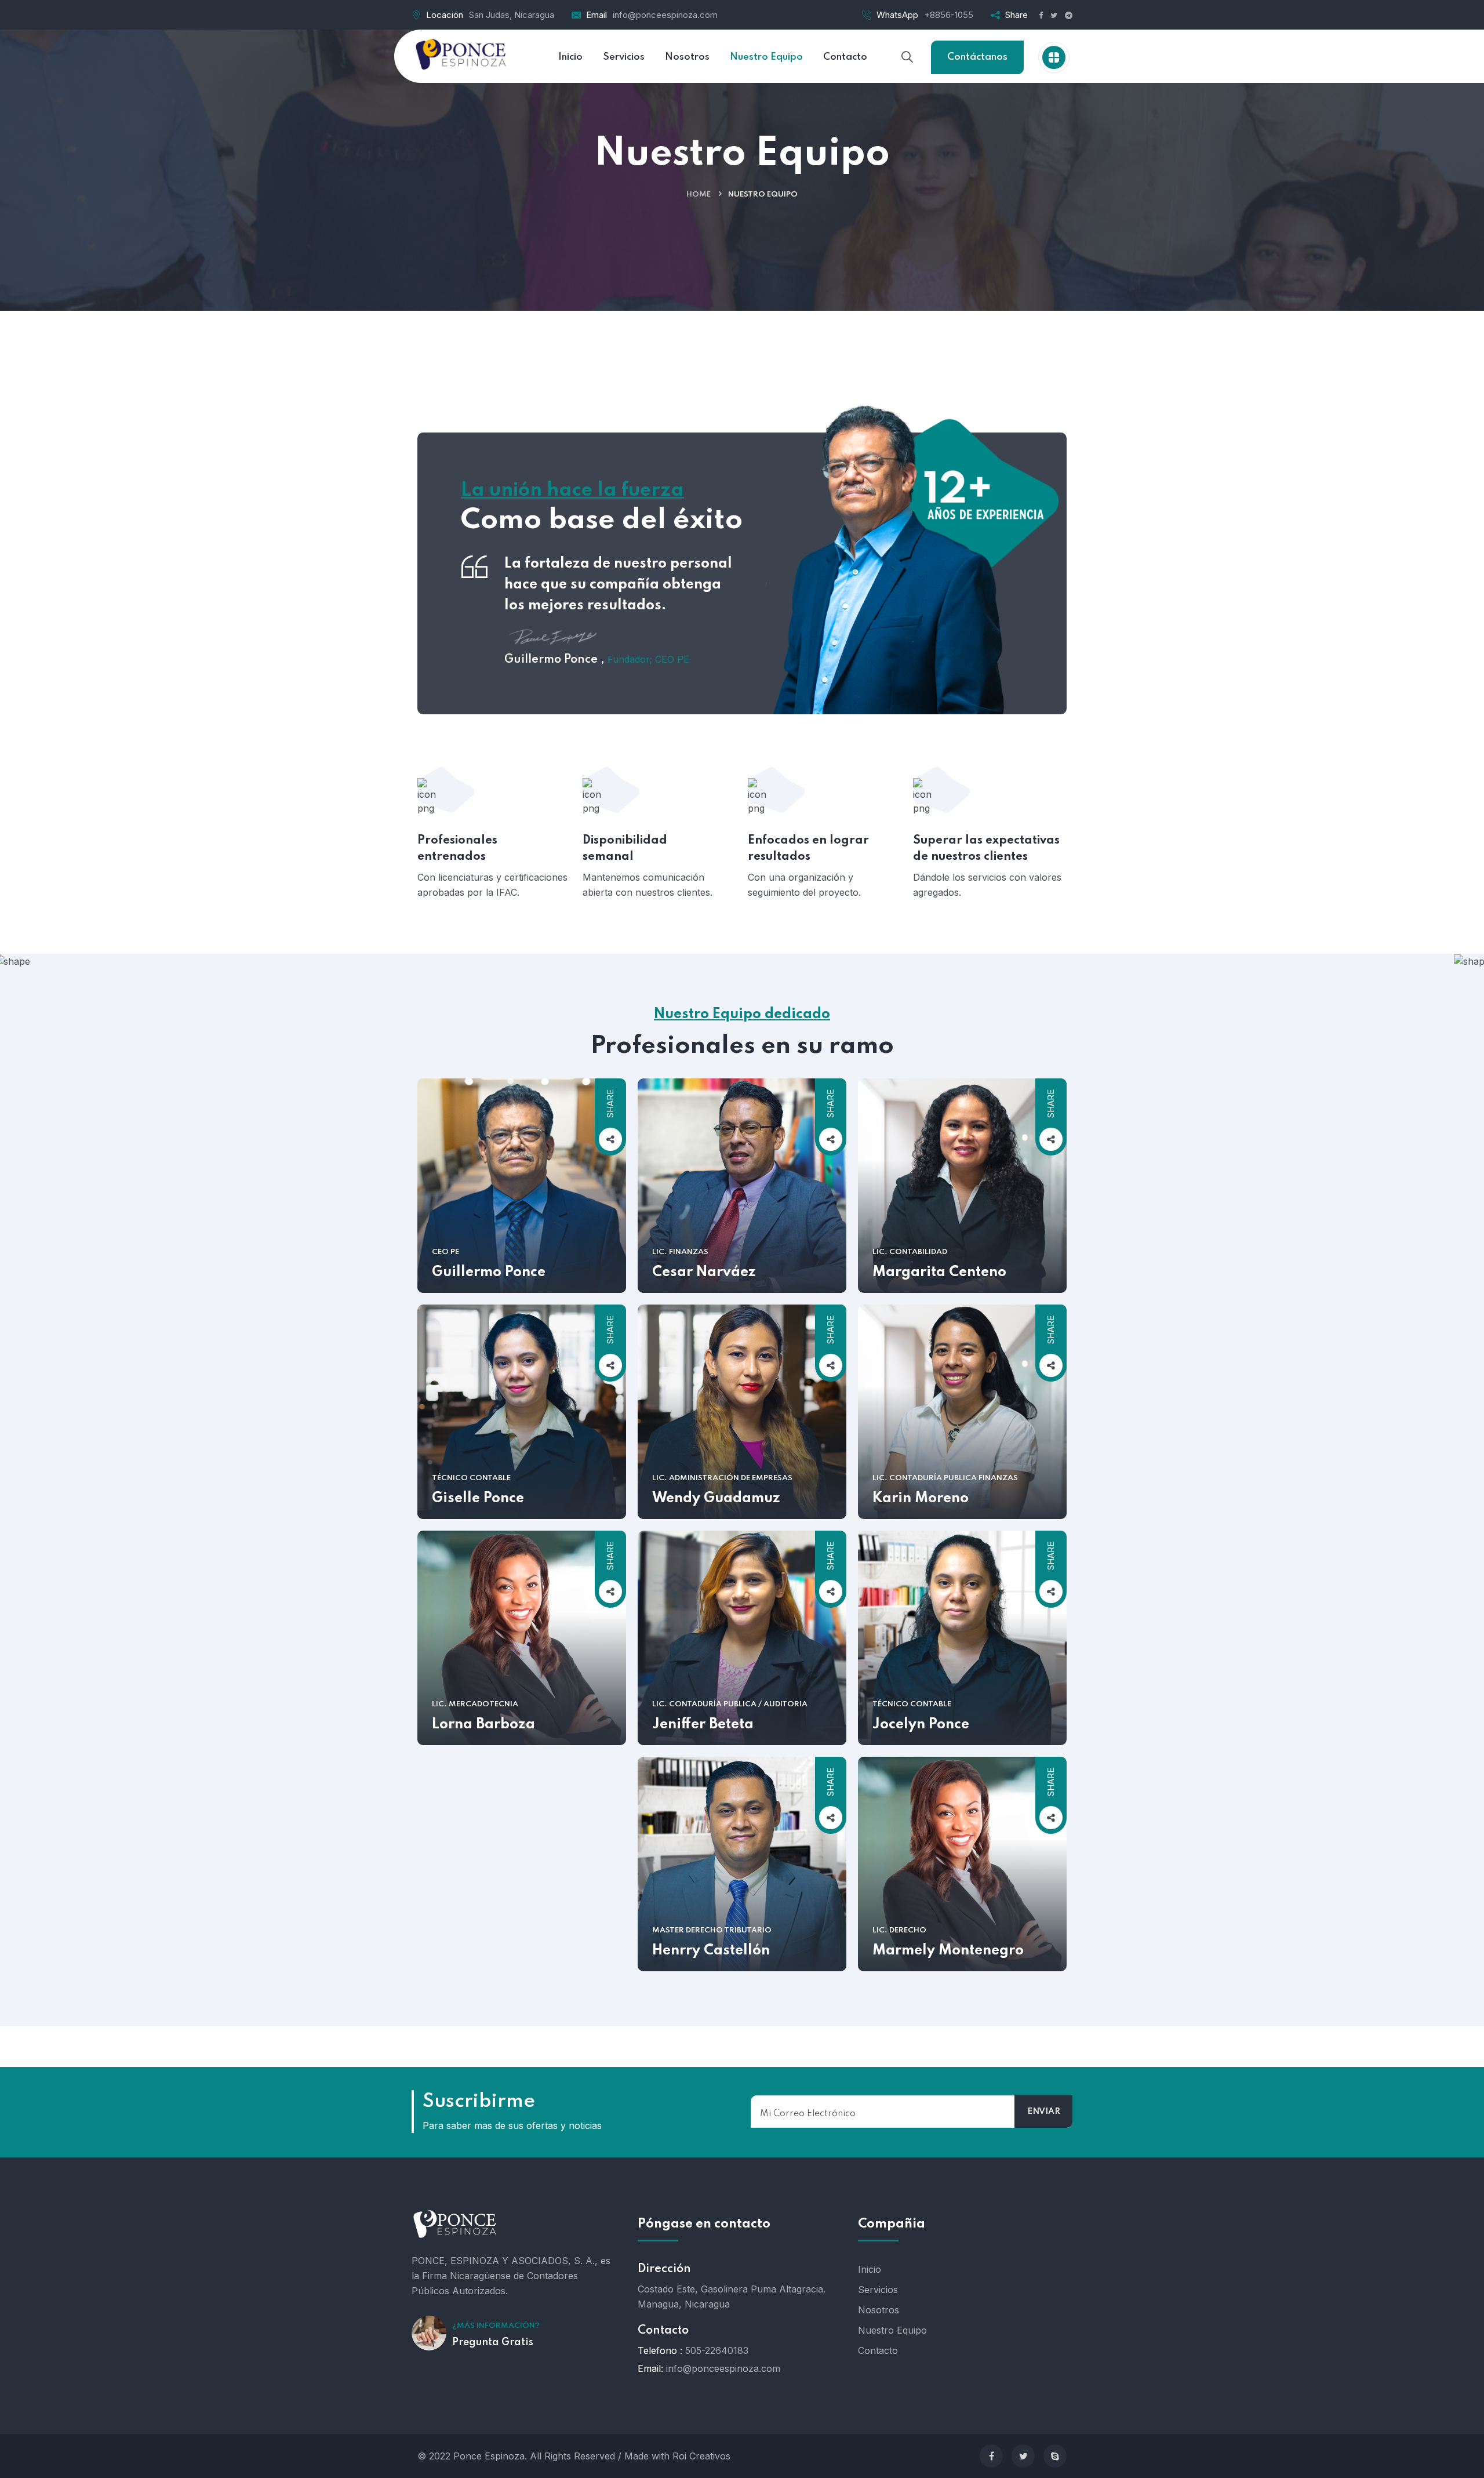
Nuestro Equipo (892, 2330)
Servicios (878, 2290)
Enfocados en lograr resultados (808, 849)
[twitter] (1023, 2456)
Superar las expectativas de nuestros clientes (986, 849)
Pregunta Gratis (493, 2342)
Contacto (878, 2350)
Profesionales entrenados (457, 849)
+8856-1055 (949, 15)
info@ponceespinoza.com (665, 15)
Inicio (870, 2269)
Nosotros (879, 2310)
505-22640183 (717, 2350)
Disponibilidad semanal (625, 849)
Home (699, 195)
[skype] (1055, 2456)
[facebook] (991, 2456)
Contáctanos (977, 57)
